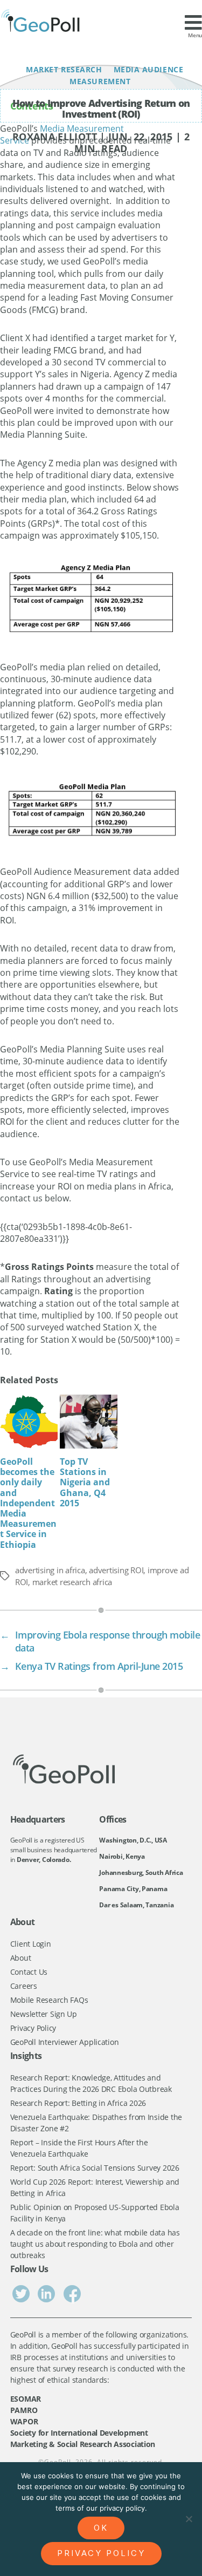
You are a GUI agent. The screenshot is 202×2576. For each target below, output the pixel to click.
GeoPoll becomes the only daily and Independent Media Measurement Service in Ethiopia (28, 1503)
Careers (24, 1986)
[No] (189, 2519)
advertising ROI (116, 1570)
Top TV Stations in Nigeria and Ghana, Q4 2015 (85, 1482)
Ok (101, 2528)
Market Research (65, 69)
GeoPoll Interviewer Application (65, 2042)
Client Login (31, 1944)
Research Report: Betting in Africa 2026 (78, 2103)
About (21, 1958)
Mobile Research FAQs (49, 2000)
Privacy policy (101, 2553)
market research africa (72, 1582)
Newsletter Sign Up (44, 2014)
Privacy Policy (33, 2028)
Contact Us (29, 1972)
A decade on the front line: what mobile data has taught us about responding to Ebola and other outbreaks (95, 2244)
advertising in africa (50, 1570)
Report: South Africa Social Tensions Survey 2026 (95, 2168)
